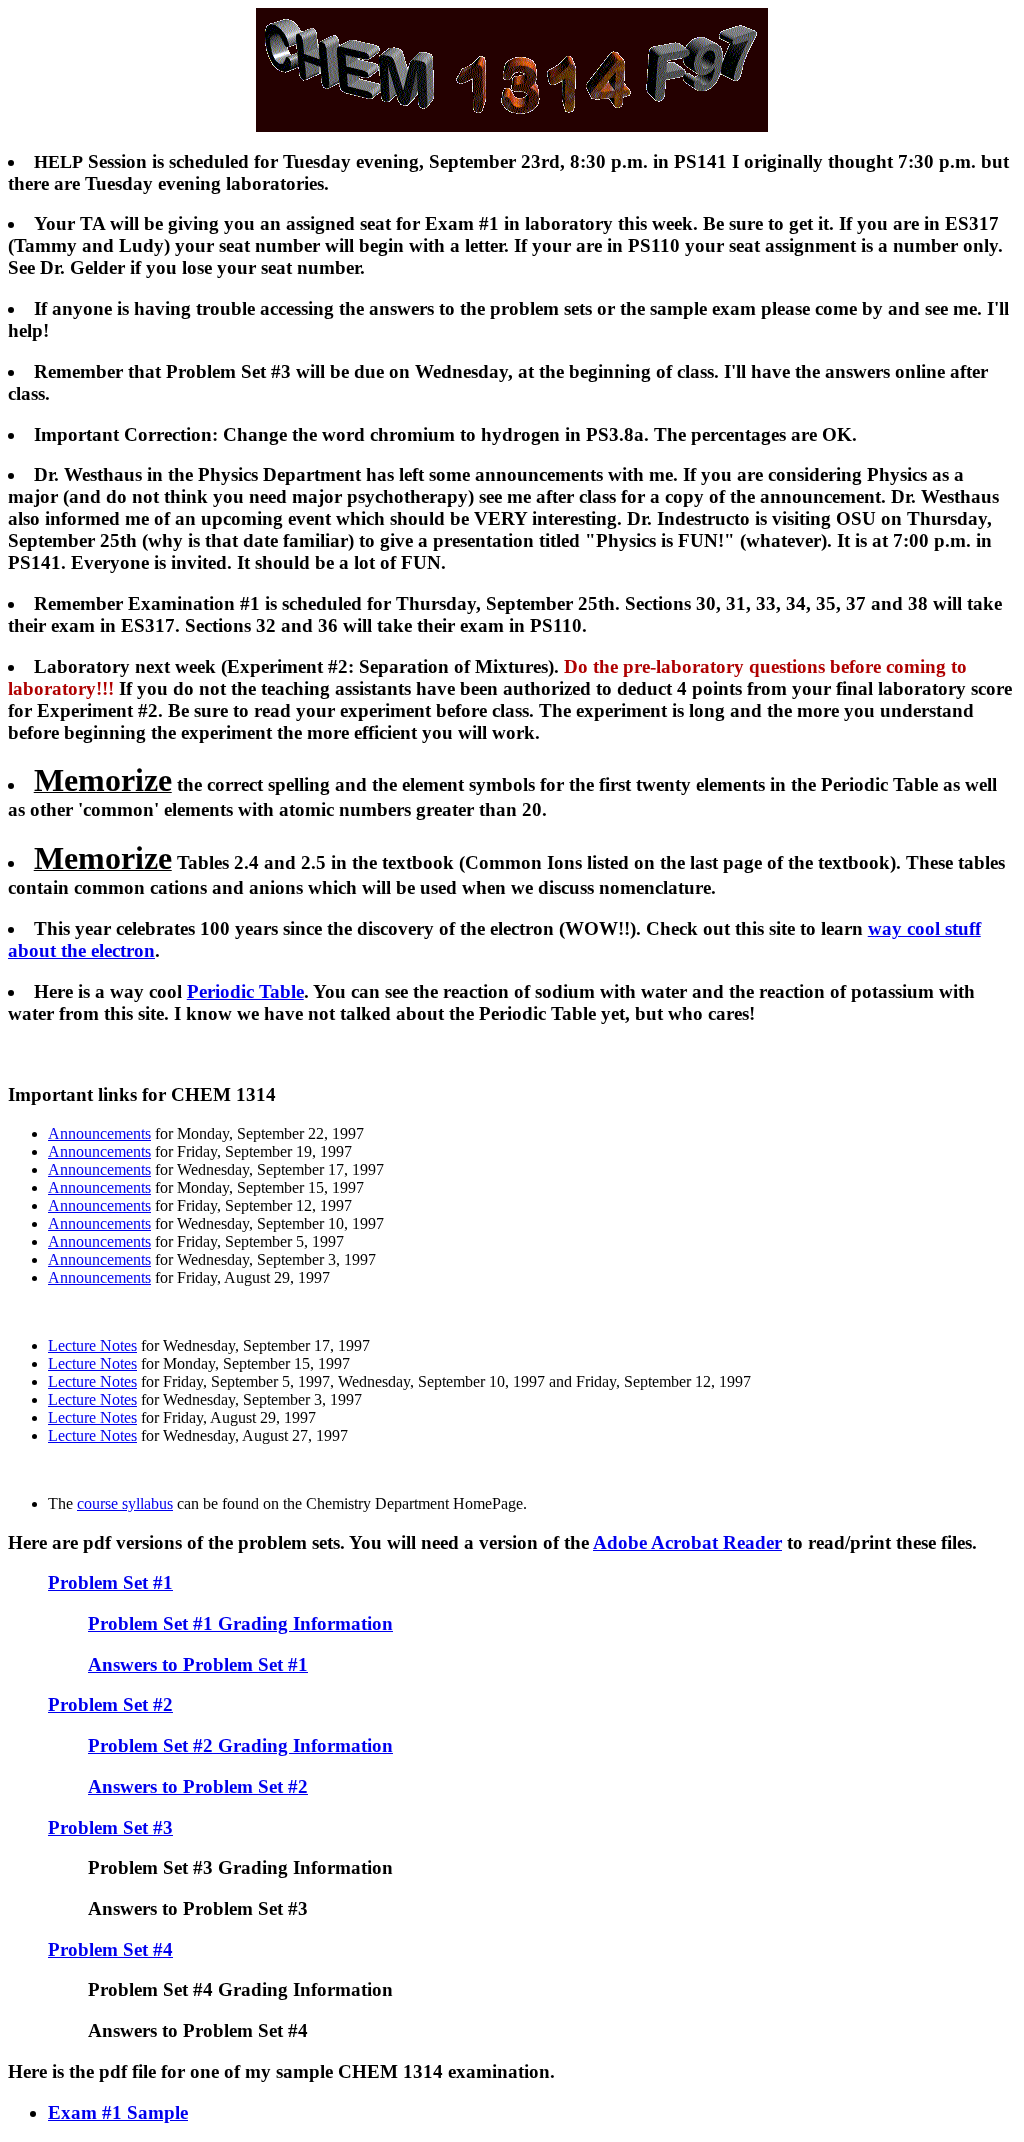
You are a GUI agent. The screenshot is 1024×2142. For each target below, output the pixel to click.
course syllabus (125, 1503)
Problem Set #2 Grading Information (240, 1745)
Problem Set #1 (110, 1582)
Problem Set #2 (110, 1704)
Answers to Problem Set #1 (198, 1664)
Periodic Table (245, 991)
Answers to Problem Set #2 (198, 1786)
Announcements (99, 1133)
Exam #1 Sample (118, 2112)
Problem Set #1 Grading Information (240, 1623)
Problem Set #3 (110, 1827)
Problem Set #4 (110, 1949)
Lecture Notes (92, 1345)
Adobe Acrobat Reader (687, 1542)
